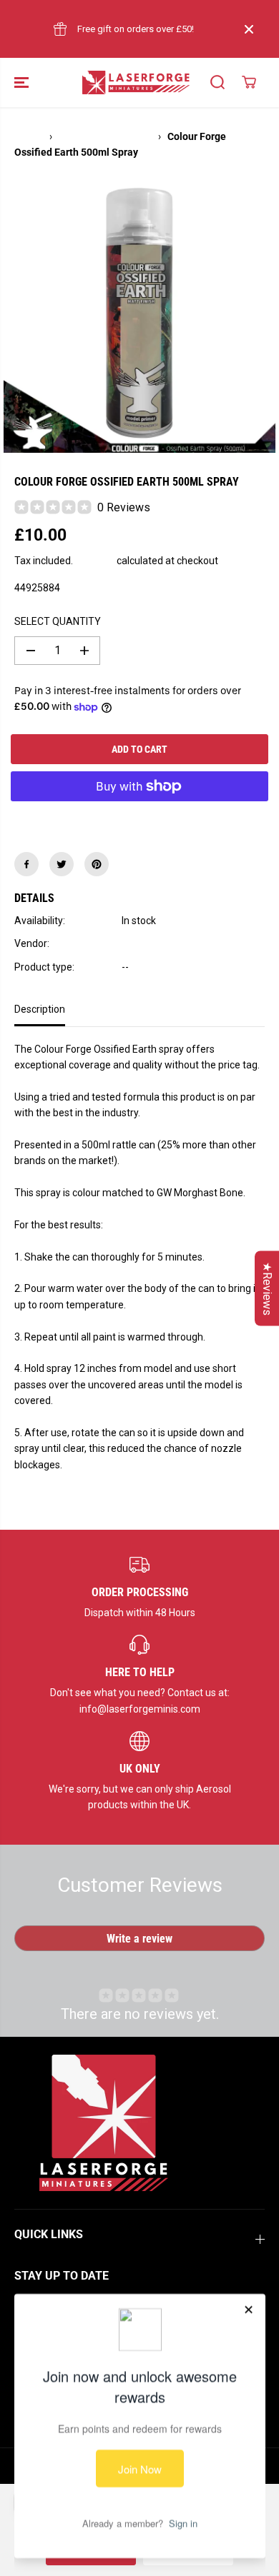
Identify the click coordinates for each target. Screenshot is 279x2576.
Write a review (139, 1939)
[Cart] (249, 82)
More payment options (140, 819)
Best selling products (106, 136)
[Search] (217, 82)
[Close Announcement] (249, 29)
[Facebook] (26, 864)
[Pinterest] (97, 864)
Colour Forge (150, 943)
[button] (23, 82)
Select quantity (58, 621)
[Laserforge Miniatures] (136, 82)
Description (40, 1009)
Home (28, 136)
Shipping (95, 561)
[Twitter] (62, 864)
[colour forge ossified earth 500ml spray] (139, 317)
